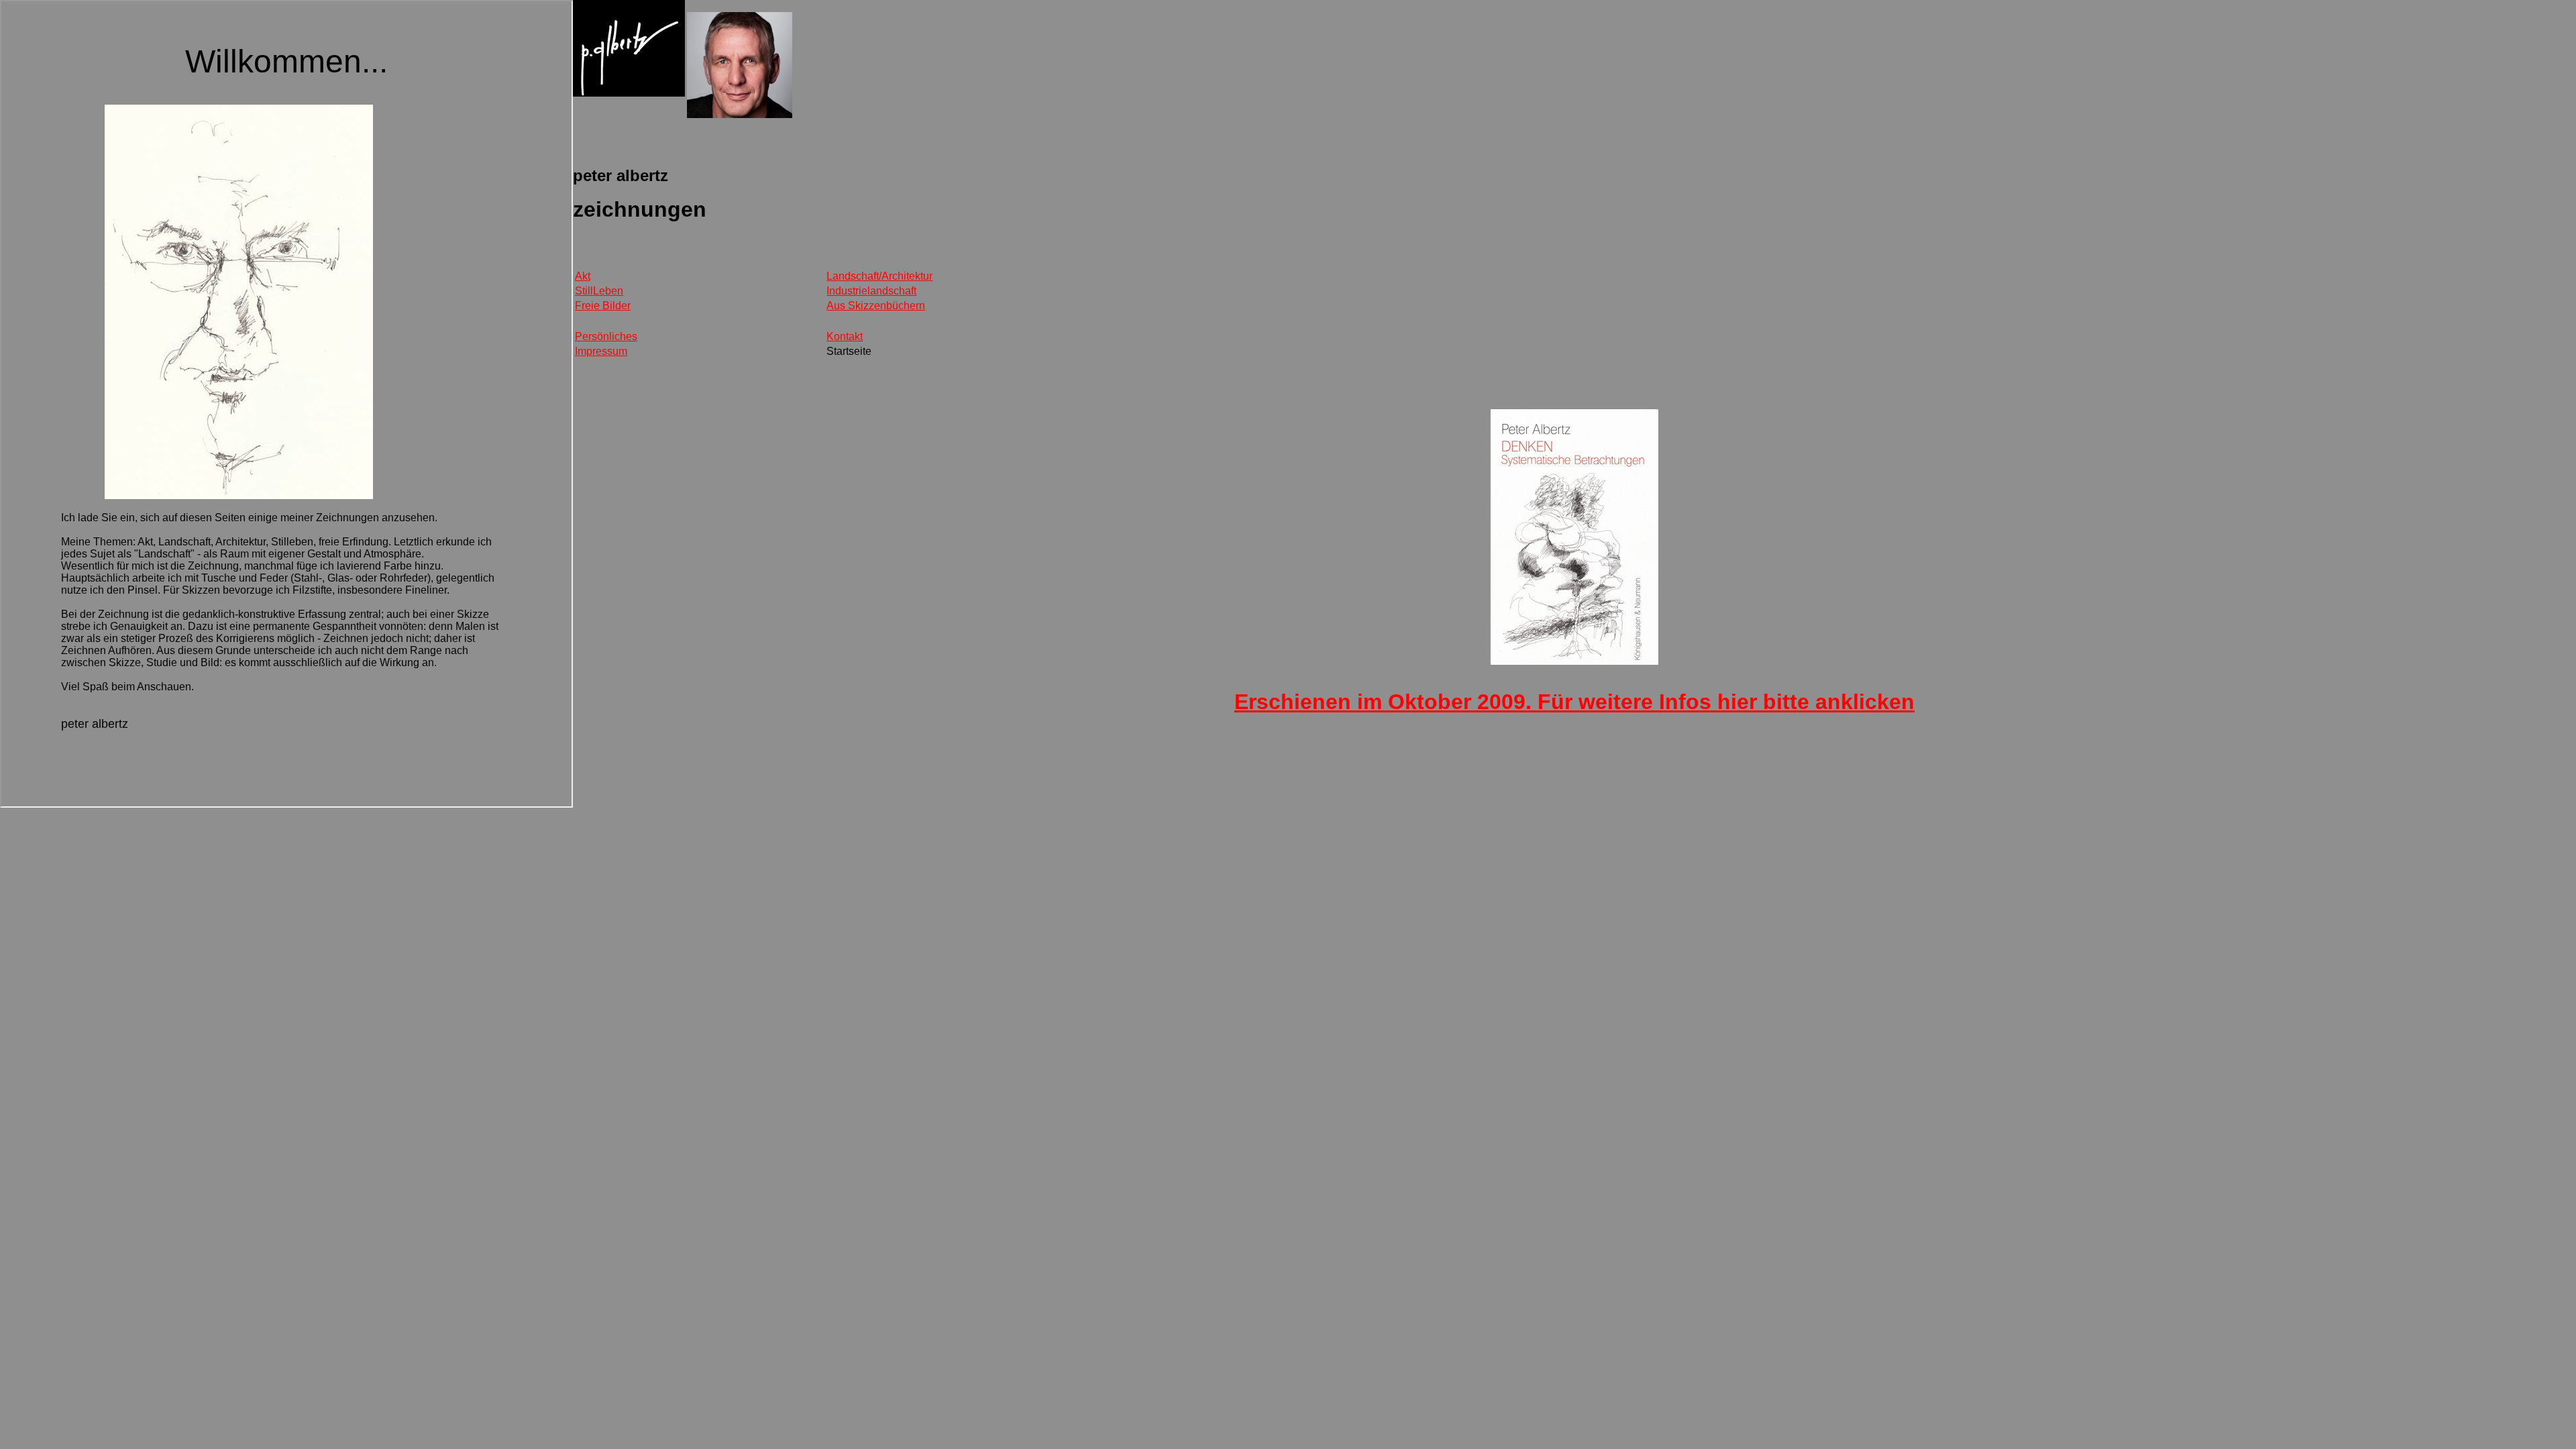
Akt (583, 276)
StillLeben (599, 291)
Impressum (601, 351)
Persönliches (606, 336)
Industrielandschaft (871, 291)
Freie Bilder (603, 306)
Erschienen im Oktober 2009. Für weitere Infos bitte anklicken (1574, 702)
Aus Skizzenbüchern (876, 306)
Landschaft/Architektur (879, 276)
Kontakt (845, 336)
